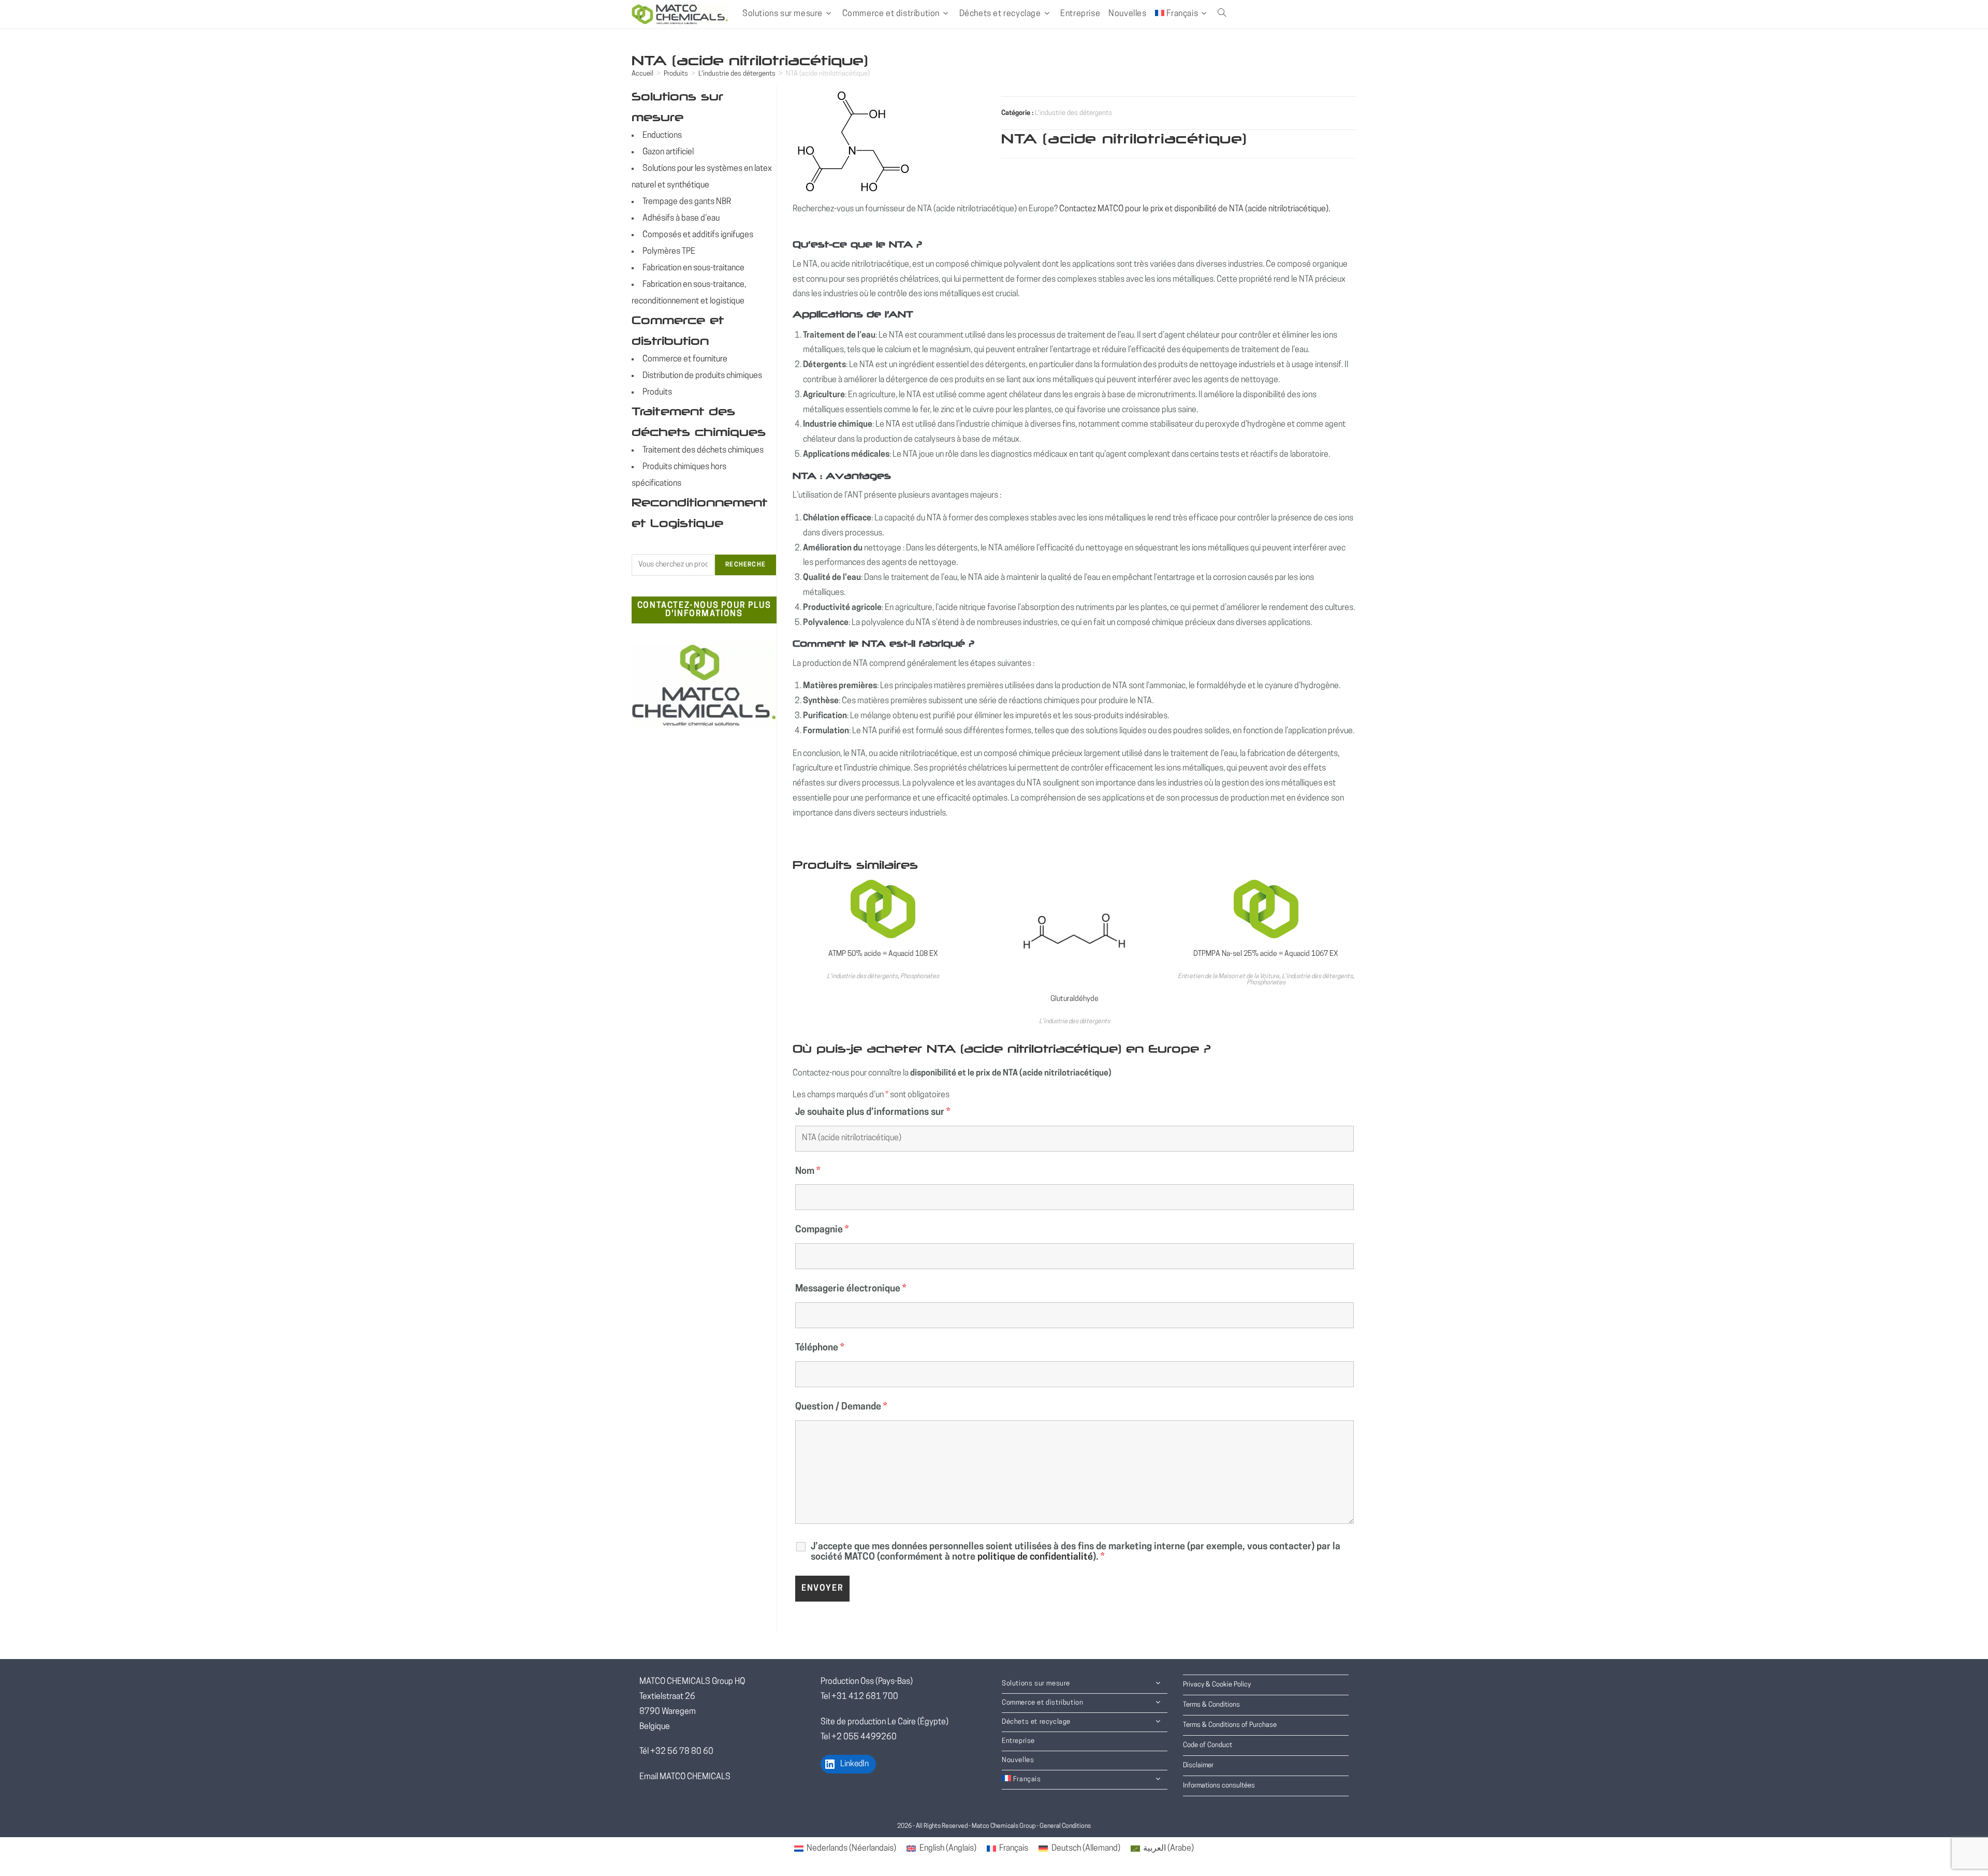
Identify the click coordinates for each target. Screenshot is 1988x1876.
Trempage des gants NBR (687, 202)
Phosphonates (920, 977)
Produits (676, 74)
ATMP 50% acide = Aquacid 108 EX (883, 954)
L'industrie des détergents (737, 74)
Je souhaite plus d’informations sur (873, 1113)
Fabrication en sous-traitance (693, 268)
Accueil (642, 74)
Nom (808, 1172)
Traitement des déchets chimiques (703, 450)
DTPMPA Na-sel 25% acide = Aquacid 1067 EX (1266, 954)
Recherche (745, 565)
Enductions (662, 136)
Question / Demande (841, 1407)
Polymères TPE (669, 252)
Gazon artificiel (668, 152)
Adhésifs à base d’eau (681, 219)
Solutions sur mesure (1036, 1684)
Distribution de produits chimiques (702, 376)
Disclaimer (1198, 1765)
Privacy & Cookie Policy (1217, 1685)
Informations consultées (1219, 1786)
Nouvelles (1018, 1760)
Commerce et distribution (1042, 1703)
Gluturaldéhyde (1075, 999)
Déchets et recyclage (1036, 1722)
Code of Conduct (1208, 1745)
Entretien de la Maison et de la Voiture (1229, 977)
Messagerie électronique (851, 1289)
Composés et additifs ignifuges (698, 235)
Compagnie (822, 1230)
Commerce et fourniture (685, 359)
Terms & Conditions (1211, 1705)
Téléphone (820, 1348)
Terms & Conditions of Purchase (1230, 1725)
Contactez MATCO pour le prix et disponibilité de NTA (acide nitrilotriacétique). (1195, 209)
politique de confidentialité (1035, 1558)
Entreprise (1018, 1741)
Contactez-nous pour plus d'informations (704, 610)
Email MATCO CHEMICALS (685, 1777)
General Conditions (1065, 1826)
